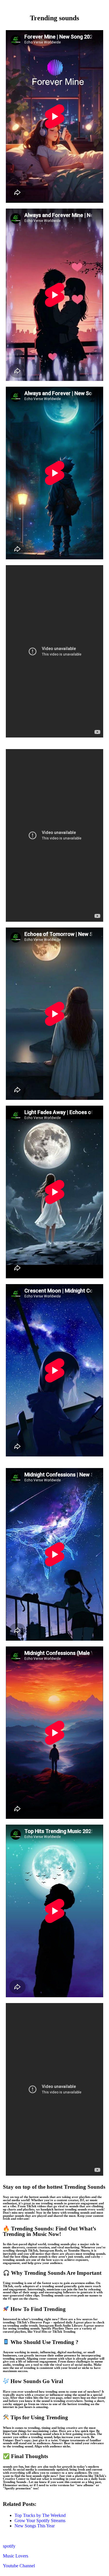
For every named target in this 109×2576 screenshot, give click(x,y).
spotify (9, 2546)
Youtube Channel (19, 2566)
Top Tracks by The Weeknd (40, 2515)
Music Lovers (16, 2556)
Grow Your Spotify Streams (40, 2521)
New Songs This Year (35, 2526)
